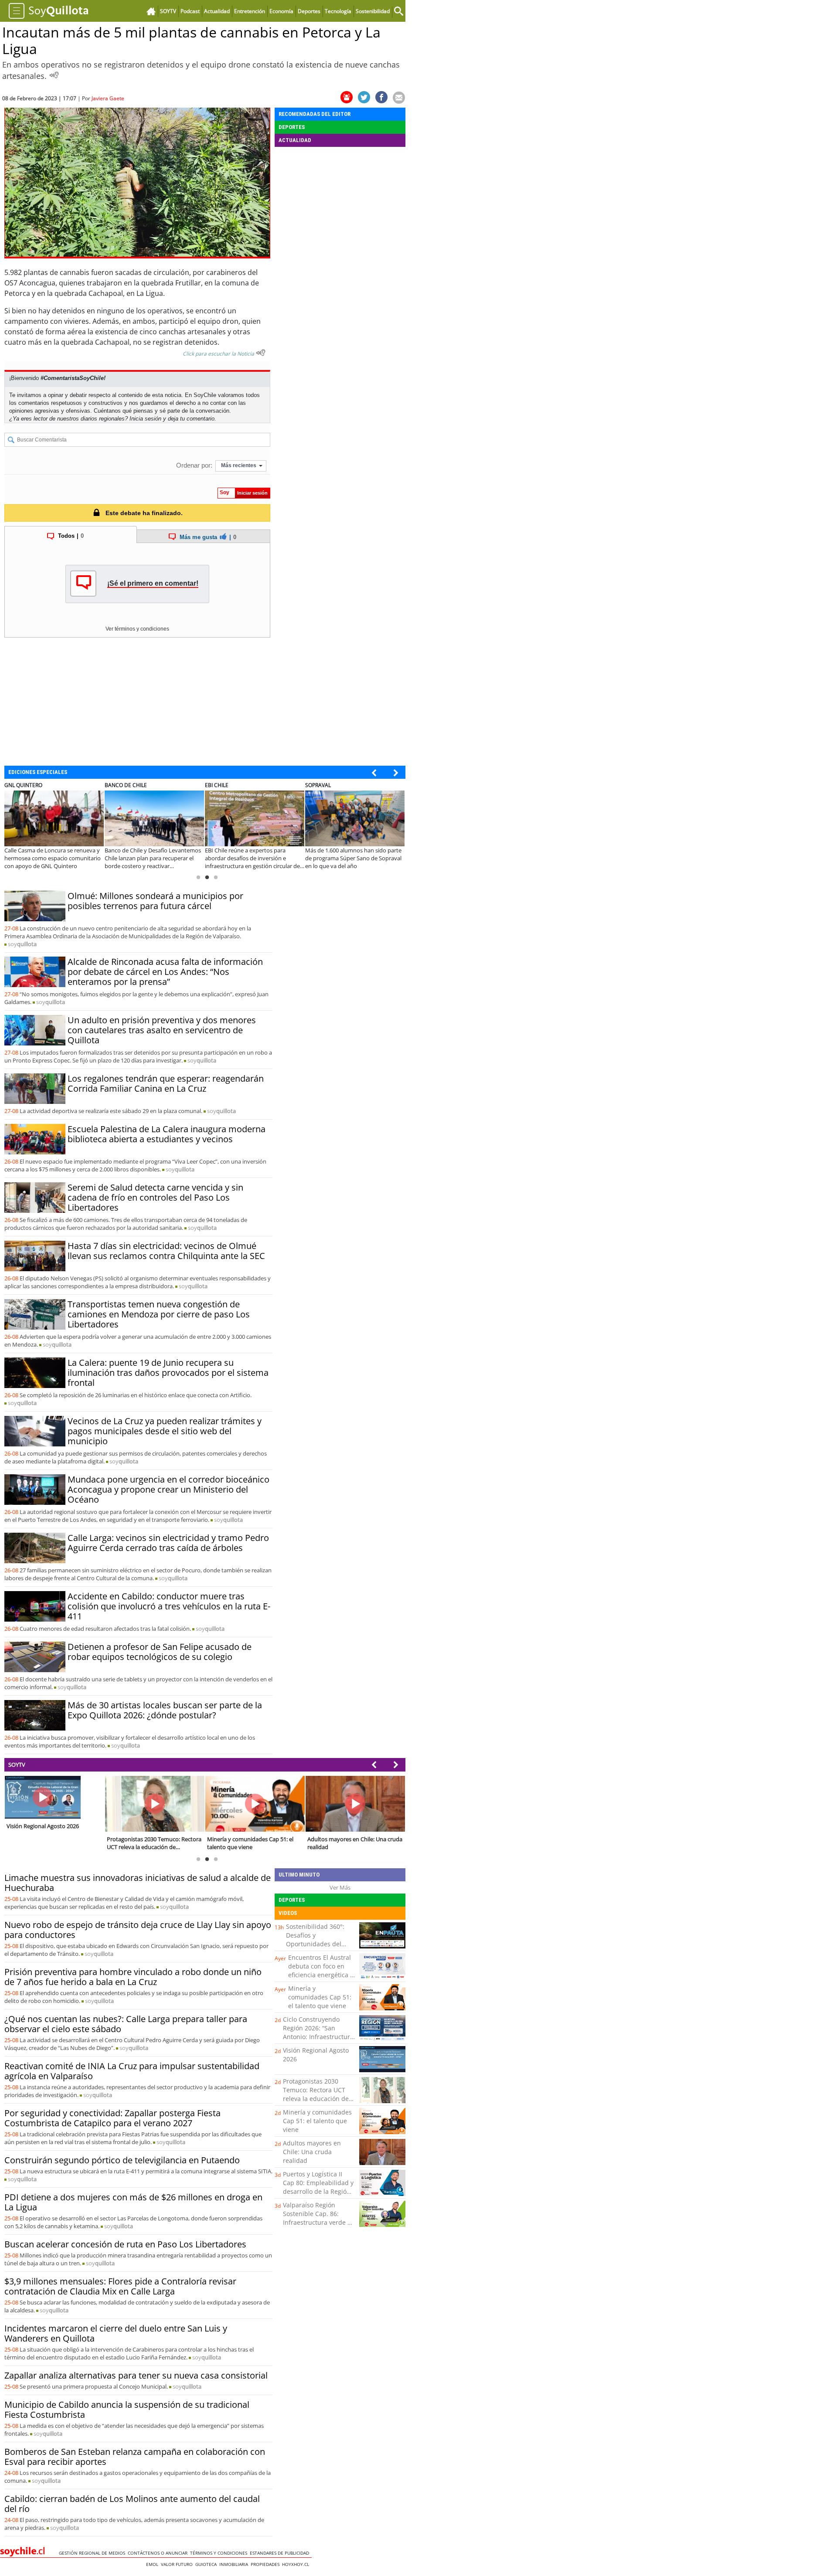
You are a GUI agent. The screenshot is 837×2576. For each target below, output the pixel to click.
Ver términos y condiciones (137, 629)
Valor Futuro (178, 2564)
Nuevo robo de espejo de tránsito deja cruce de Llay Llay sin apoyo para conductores (138, 1930)
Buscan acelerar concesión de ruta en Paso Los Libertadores (125, 2244)
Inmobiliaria (235, 2564)
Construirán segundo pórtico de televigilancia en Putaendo (122, 2160)
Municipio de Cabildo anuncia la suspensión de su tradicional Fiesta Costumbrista (127, 2410)
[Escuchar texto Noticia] (261, 353)
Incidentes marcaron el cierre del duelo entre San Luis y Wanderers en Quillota (116, 2333)
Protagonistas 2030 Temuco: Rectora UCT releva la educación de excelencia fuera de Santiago (316, 2099)
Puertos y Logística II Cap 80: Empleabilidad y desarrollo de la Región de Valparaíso (318, 2187)
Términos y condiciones (220, 2553)
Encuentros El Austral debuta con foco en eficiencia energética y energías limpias (321, 1970)
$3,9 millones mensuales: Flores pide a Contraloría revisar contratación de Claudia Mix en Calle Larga (120, 2286)
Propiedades (266, 2564)
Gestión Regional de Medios (93, 2553)
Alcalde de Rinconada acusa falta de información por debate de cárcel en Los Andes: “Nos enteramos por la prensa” (165, 972)
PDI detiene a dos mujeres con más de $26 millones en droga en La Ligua (133, 2202)
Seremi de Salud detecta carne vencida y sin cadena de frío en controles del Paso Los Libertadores (155, 1197)
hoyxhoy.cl (297, 2564)
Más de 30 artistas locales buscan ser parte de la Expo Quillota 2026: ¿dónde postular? (165, 1710)
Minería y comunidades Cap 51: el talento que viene (320, 1997)
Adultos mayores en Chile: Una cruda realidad (312, 2152)
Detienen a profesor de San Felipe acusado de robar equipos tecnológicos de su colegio (160, 1652)
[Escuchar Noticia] (54, 75)
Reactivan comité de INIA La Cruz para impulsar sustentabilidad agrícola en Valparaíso (132, 2071)
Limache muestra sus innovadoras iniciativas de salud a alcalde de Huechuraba (138, 1883)
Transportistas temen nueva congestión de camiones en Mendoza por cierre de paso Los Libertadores (159, 1314)
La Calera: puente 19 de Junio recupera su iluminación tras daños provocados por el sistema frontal (168, 1373)
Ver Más (340, 1887)
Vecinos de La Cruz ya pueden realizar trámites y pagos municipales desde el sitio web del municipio (165, 1431)
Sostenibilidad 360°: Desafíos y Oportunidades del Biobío (315, 1940)
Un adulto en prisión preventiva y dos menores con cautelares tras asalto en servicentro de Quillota (162, 1030)
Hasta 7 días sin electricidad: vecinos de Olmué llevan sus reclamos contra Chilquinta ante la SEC (166, 1251)
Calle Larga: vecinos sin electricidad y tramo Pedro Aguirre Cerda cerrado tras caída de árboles (168, 1543)
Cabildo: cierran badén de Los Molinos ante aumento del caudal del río (132, 2504)
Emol (153, 2564)
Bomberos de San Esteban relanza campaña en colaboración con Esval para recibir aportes (135, 2457)
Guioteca (207, 2564)
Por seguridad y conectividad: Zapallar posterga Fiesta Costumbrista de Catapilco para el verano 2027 (112, 2118)
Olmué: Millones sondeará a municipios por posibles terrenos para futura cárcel (155, 901)
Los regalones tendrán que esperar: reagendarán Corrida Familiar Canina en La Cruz (166, 1083)
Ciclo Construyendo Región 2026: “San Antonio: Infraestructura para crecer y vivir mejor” (318, 2037)
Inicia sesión (145, 419)
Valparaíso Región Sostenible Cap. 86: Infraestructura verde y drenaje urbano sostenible (317, 2222)
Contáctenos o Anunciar (159, 2553)
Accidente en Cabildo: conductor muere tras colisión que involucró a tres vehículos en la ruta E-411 (169, 1606)
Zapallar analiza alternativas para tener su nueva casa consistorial (136, 2375)
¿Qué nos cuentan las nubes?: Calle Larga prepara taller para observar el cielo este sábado (126, 2024)
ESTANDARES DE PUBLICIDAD (281, 2553)
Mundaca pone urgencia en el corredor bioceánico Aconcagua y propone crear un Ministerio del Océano (168, 1489)
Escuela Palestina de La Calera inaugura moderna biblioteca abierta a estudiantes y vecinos (167, 1134)
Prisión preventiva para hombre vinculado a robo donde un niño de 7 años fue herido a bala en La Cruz (133, 1977)
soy (22, 944)
